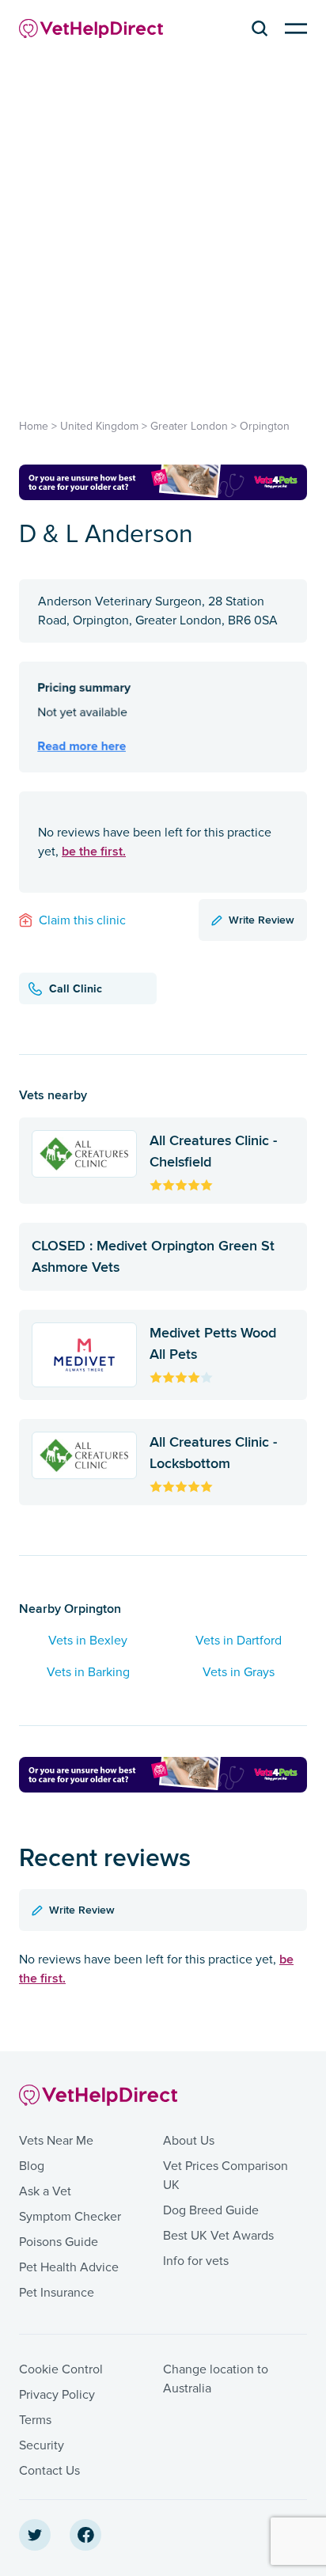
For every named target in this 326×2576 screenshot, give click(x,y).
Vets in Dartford (239, 1641)
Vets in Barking (88, 1672)
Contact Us (49, 2471)
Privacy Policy (57, 2395)
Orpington (265, 426)
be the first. (94, 851)
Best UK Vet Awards (218, 2236)
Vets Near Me (56, 2141)
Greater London (189, 426)
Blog (32, 2166)
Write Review (262, 920)
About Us (189, 2141)
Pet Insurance (57, 2293)
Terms (35, 2420)
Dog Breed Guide (211, 2210)
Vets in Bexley (88, 1641)
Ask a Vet (45, 2191)
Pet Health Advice (69, 2267)
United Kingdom (99, 426)
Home (34, 426)
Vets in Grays (239, 1672)
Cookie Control (61, 2369)
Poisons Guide (59, 2242)
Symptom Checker (70, 2217)
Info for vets (196, 2261)
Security (42, 2445)
